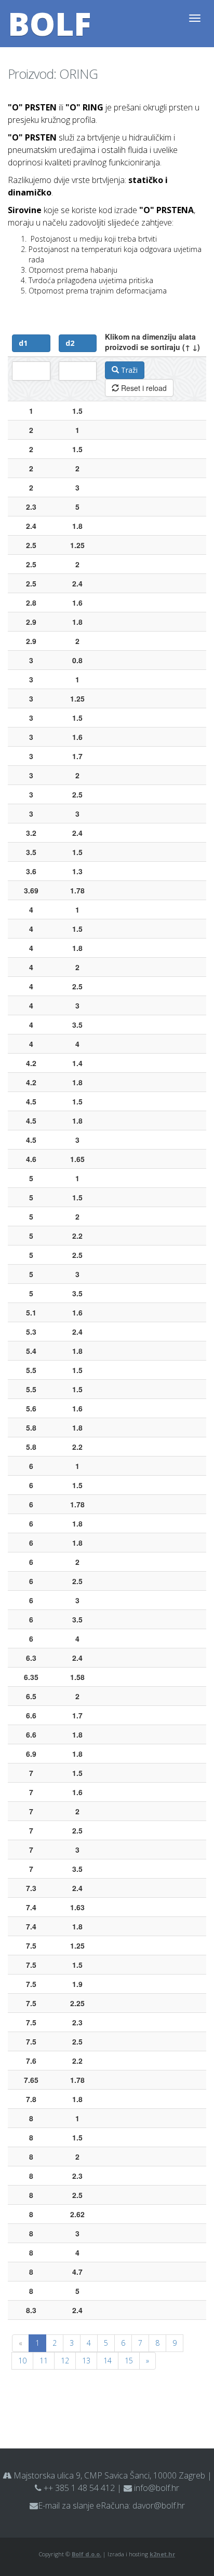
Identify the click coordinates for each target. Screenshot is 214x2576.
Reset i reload (143, 388)
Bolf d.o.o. (86, 2554)
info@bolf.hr (157, 2488)
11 (44, 2361)
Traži (128, 370)
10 (22, 2361)
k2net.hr (162, 2554)
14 (108, 2361)
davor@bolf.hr (159, 2505)
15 (129, 2361)
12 (65, 2361)
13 (86, 2361)
